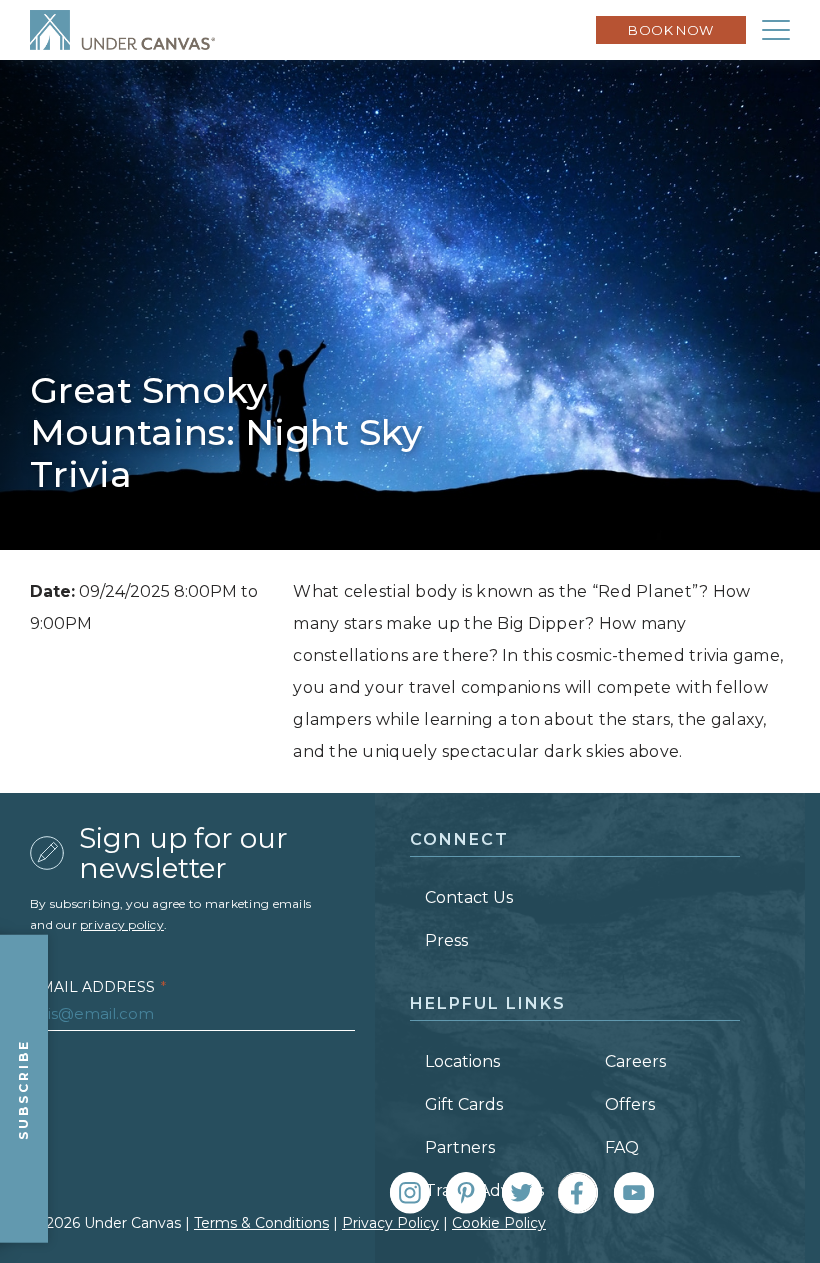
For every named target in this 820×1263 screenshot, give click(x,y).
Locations (462, 1061)
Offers (630, 1104)
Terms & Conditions (261, 1223)
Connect (459, 839)
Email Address (98, 987)
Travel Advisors (484, 1190)
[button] (776, 30)
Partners (460, 1147)
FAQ (622, 1147)
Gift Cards (464, 1104)
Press (446, 940)
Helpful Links (488, 1003)
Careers (635, 1061)
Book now (671, 30)
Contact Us (469, 897)
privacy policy (122, 924)
